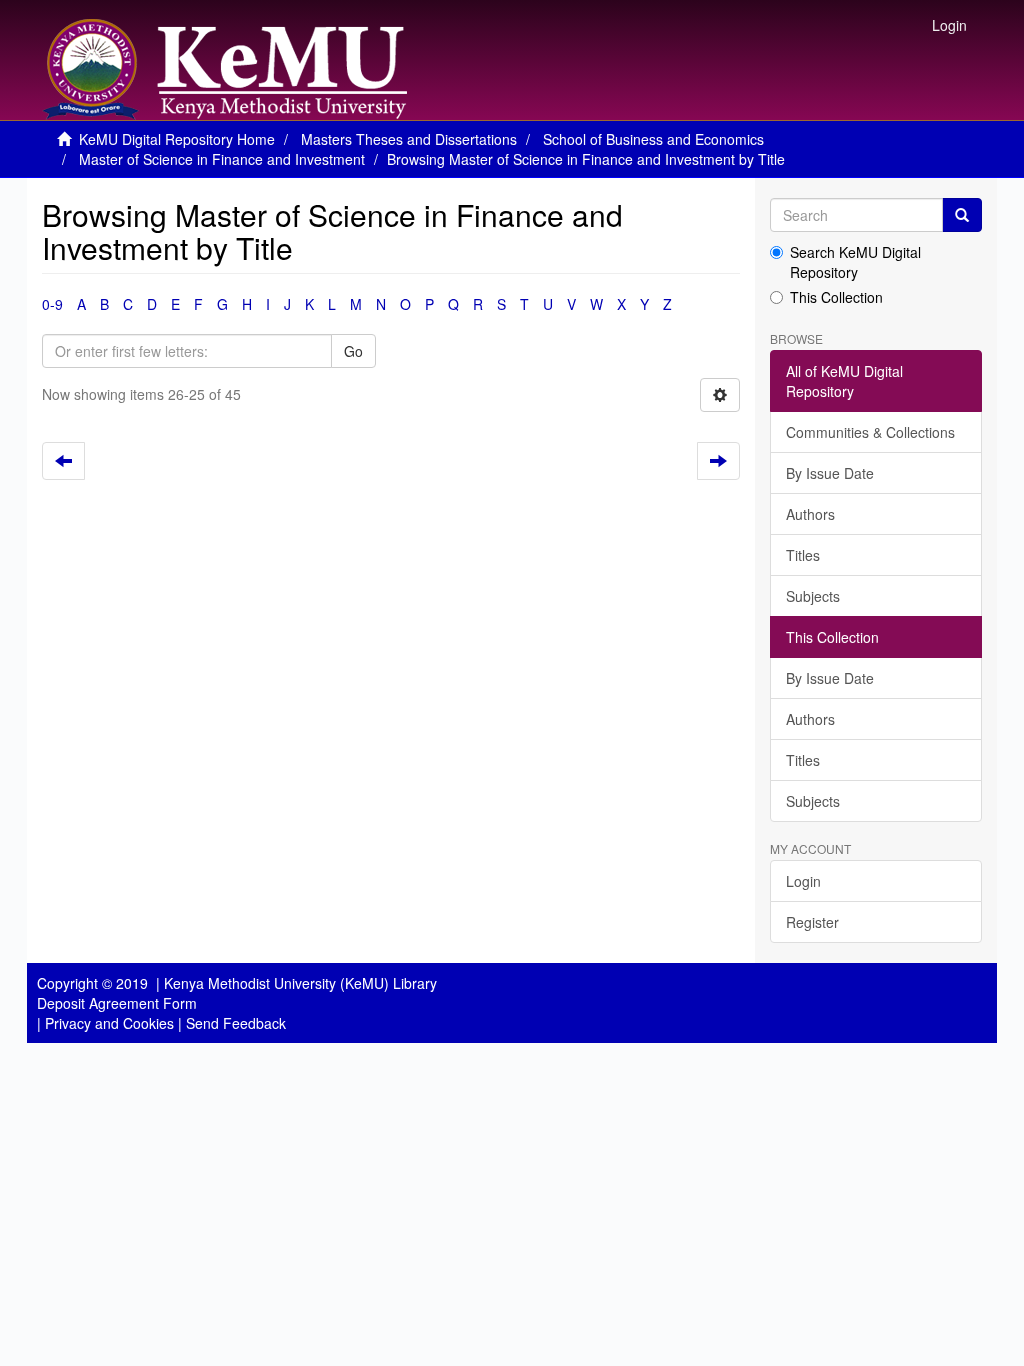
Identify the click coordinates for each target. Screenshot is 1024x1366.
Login (803, 881)
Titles (803, 555)
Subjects (813, 596)
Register (812, 922)
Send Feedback (236, 1023)
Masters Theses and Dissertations (409, 139)
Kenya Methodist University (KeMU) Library (300, 983)
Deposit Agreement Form (117, 1003)
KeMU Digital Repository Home (177, 139)
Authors (810, 514)
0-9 (52, 304)
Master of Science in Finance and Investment (222, 159)
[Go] (962, 215)
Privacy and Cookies (109, 1023)
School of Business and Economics (653, 139)
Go (353, 351)
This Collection (836, 297)
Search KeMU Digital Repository (855, 262)
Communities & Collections (870, 432)
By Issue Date (830, 473)
